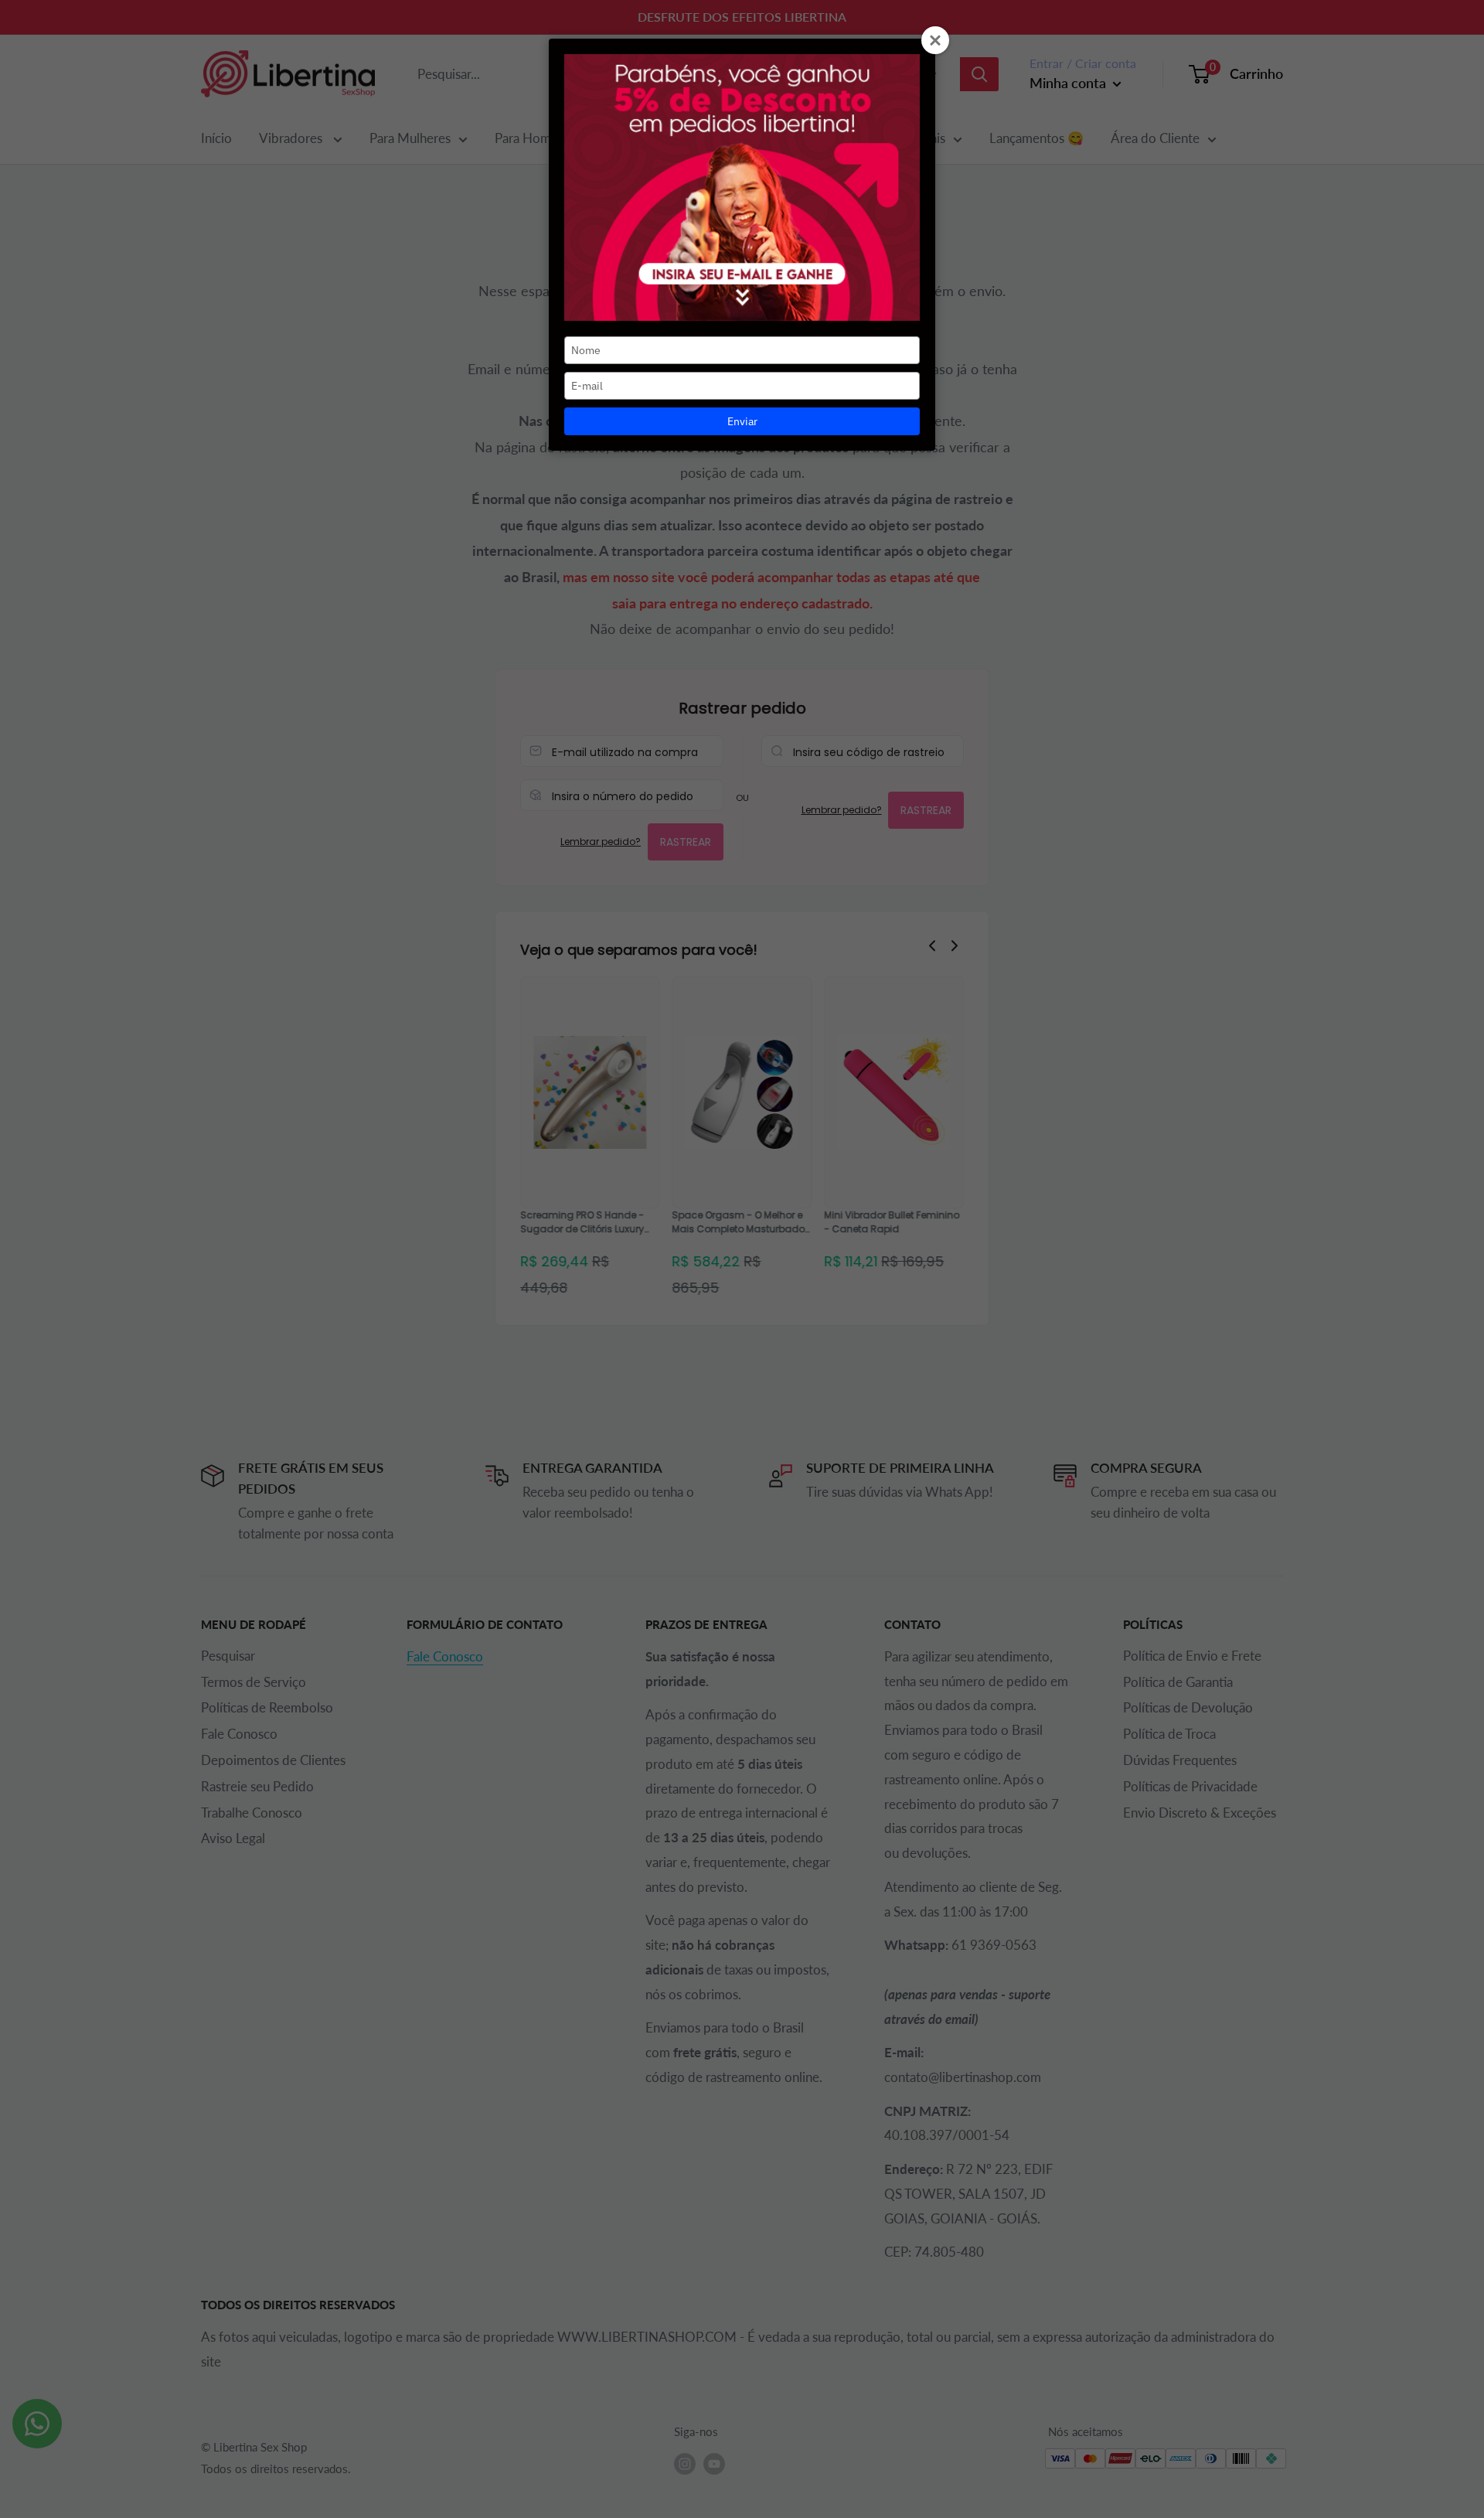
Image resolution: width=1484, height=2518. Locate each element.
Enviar (742, 421)
